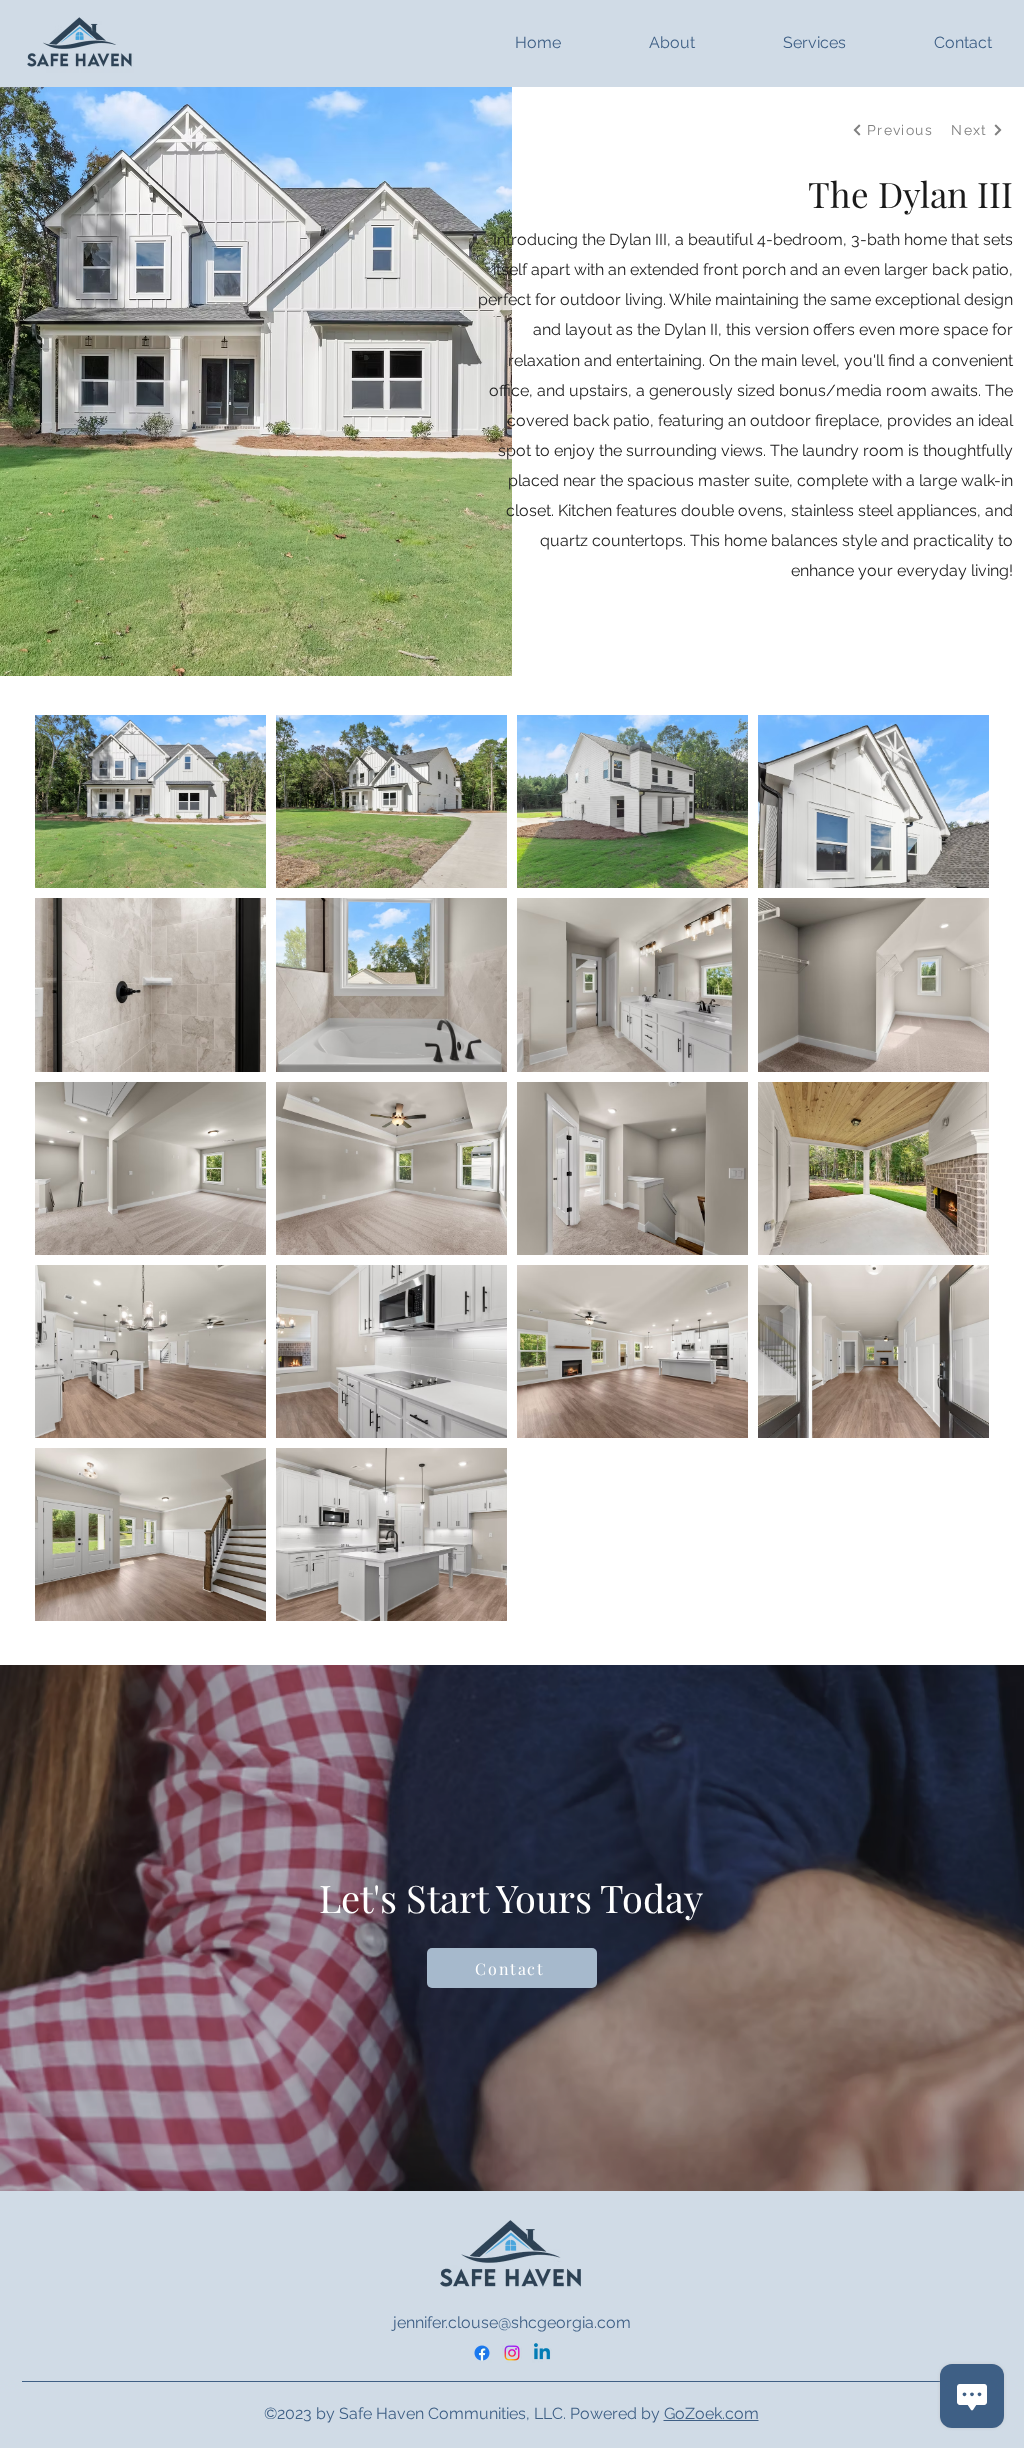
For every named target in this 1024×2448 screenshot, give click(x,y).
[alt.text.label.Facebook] (482, 2353)
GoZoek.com (711, 2413)
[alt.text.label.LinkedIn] (542, 2353)
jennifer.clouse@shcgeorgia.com (512, 2322)
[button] (638, 43)
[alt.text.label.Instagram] (512, 2353)
